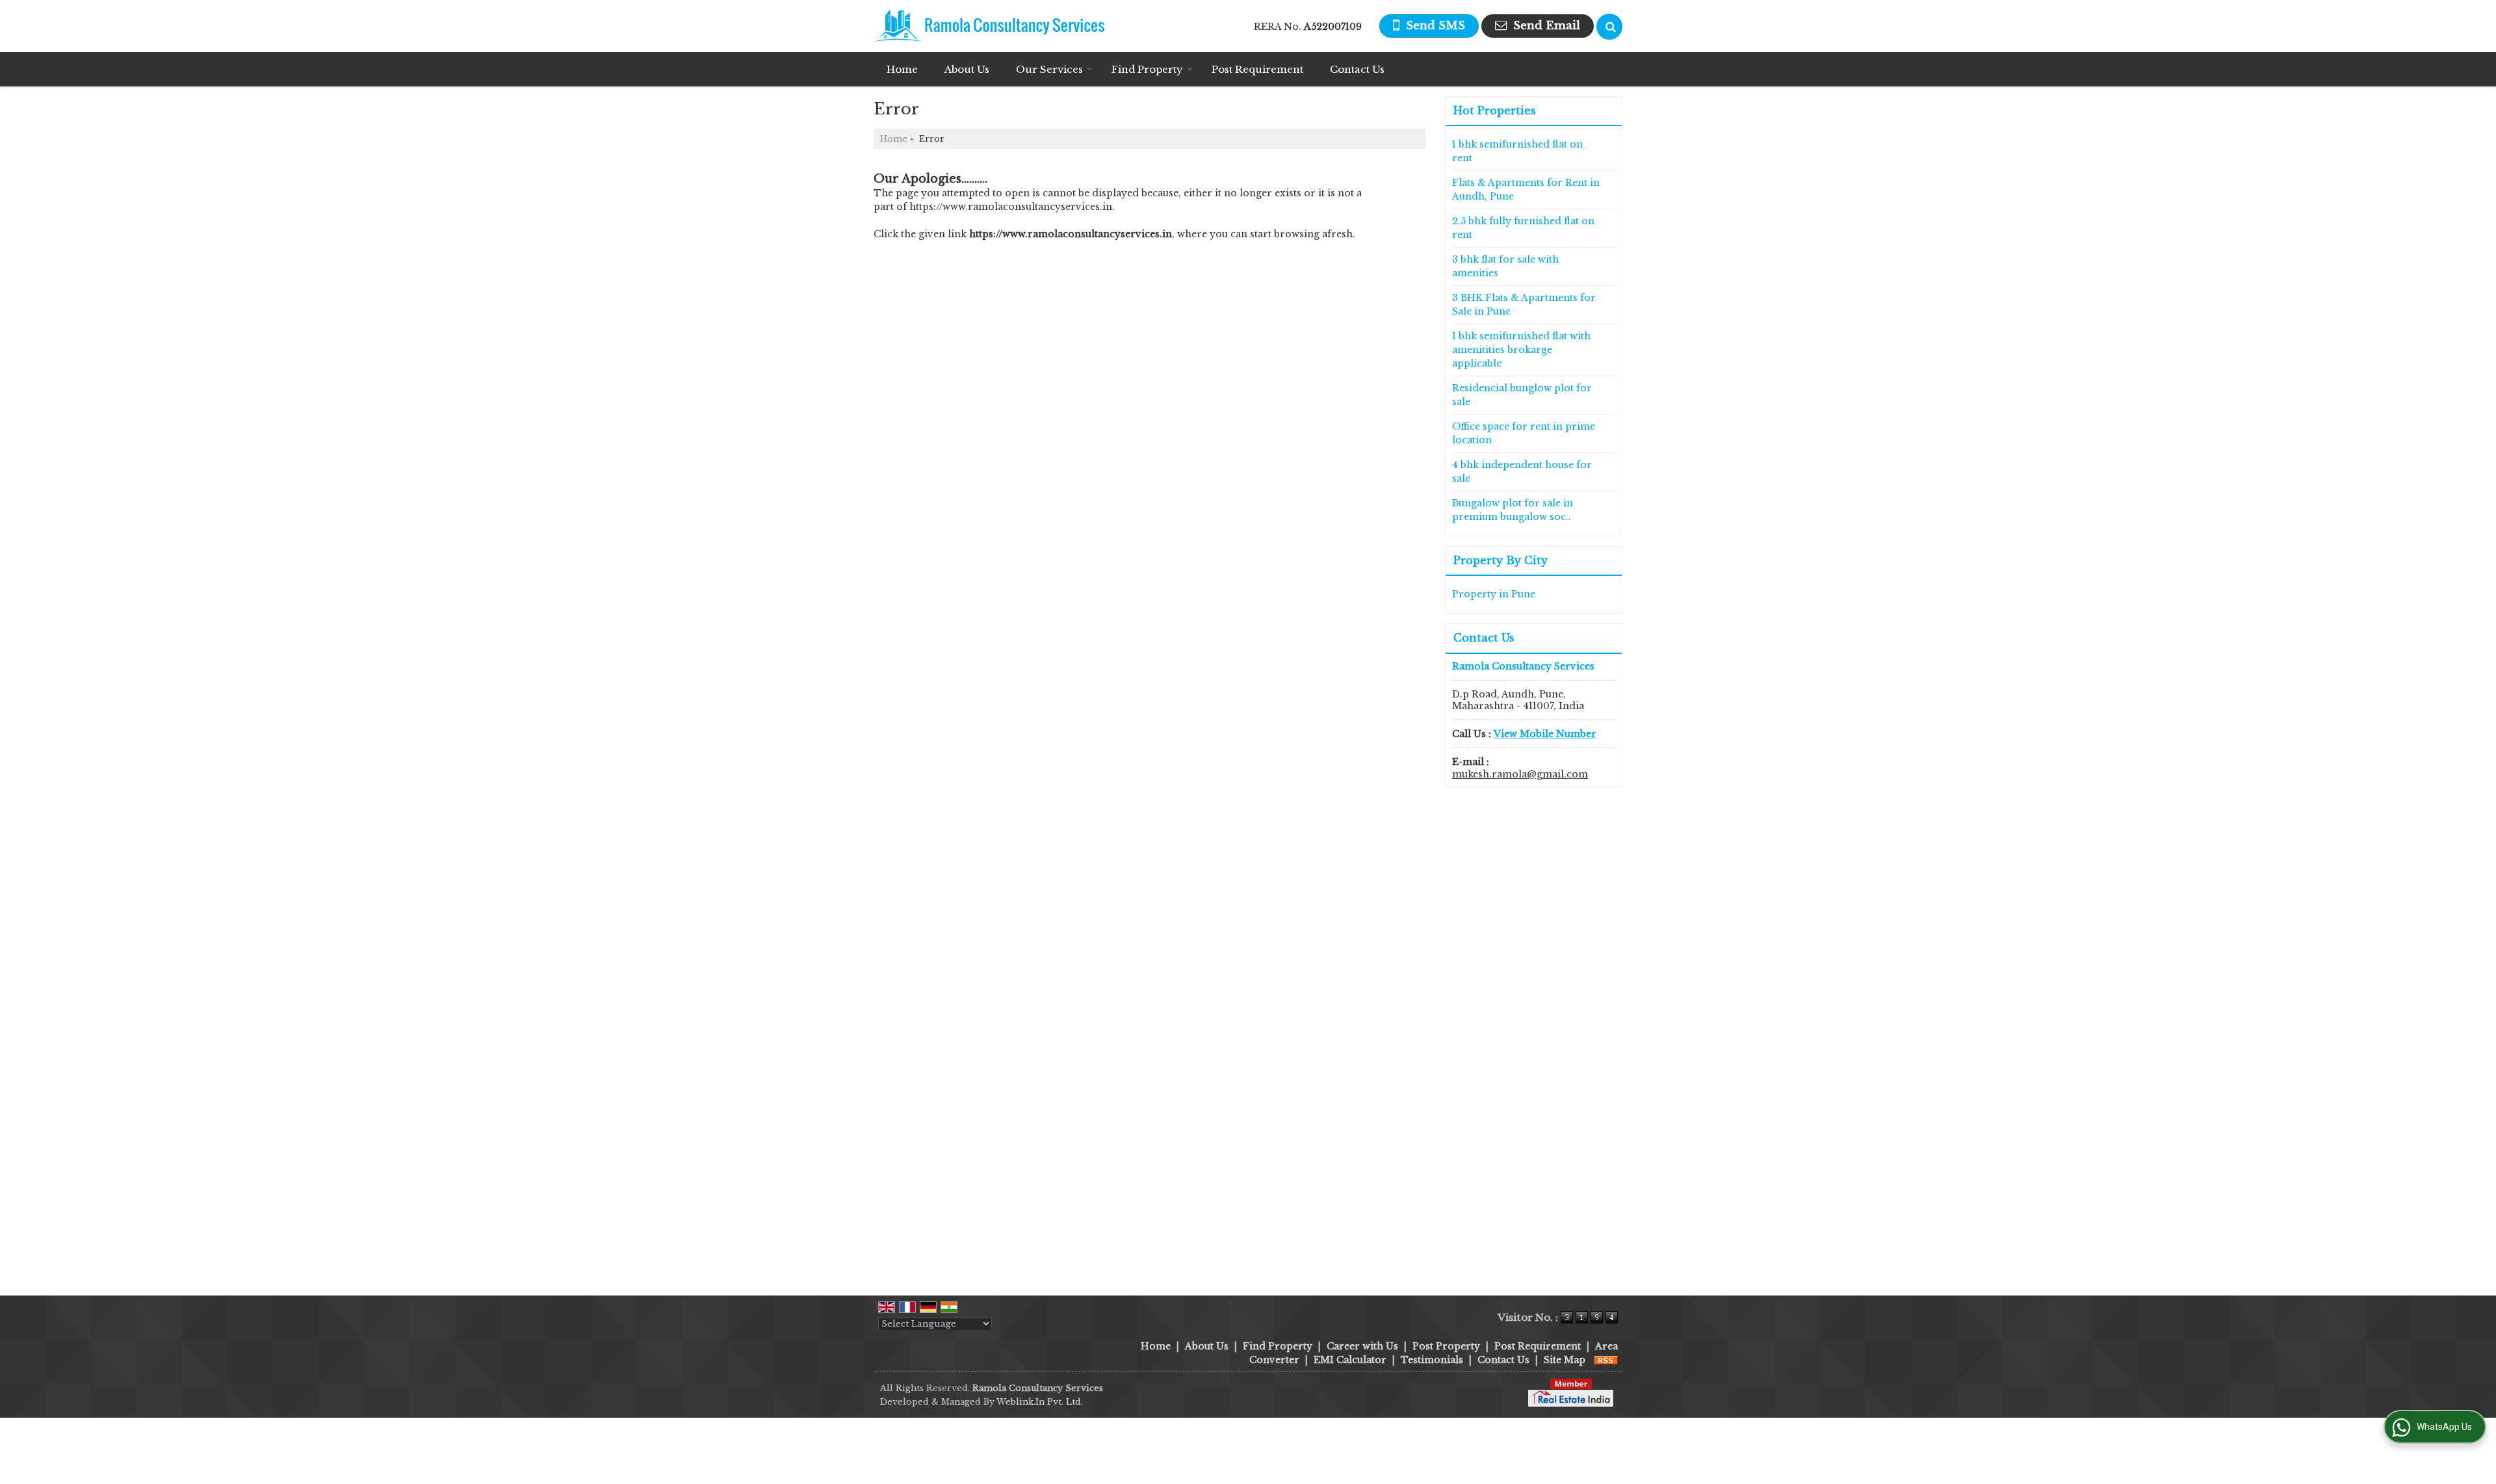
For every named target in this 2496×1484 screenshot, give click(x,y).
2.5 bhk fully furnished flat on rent (1523, 228)
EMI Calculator (1350, 1360)
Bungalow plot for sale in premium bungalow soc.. (1513, 510)
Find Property (1147, 69)
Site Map (1565, 1360)
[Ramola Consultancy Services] (989, 26)
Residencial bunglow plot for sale (1522, 395)
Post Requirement (1257, 69)
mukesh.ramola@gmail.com (1520, 774)
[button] (1545, 734)
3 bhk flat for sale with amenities (1505, 266)
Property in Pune (1494, 594)
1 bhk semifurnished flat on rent (1517, 151)
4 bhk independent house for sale (1522, 472)
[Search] (1609, 27)
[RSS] (1606, 1360)
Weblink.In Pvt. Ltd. (1040, 1402)
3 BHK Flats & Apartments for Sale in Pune (1524, 305)
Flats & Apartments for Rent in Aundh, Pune (1526, 189)
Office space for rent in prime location (1524, 433)
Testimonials (1432, 1360)
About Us (967, 69)
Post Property (1446, 1346)
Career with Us (1362, 1346)
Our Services (1049, 69)
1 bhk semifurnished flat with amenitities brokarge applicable (1521, 350)
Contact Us (1357, 69)
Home (902, 69)
